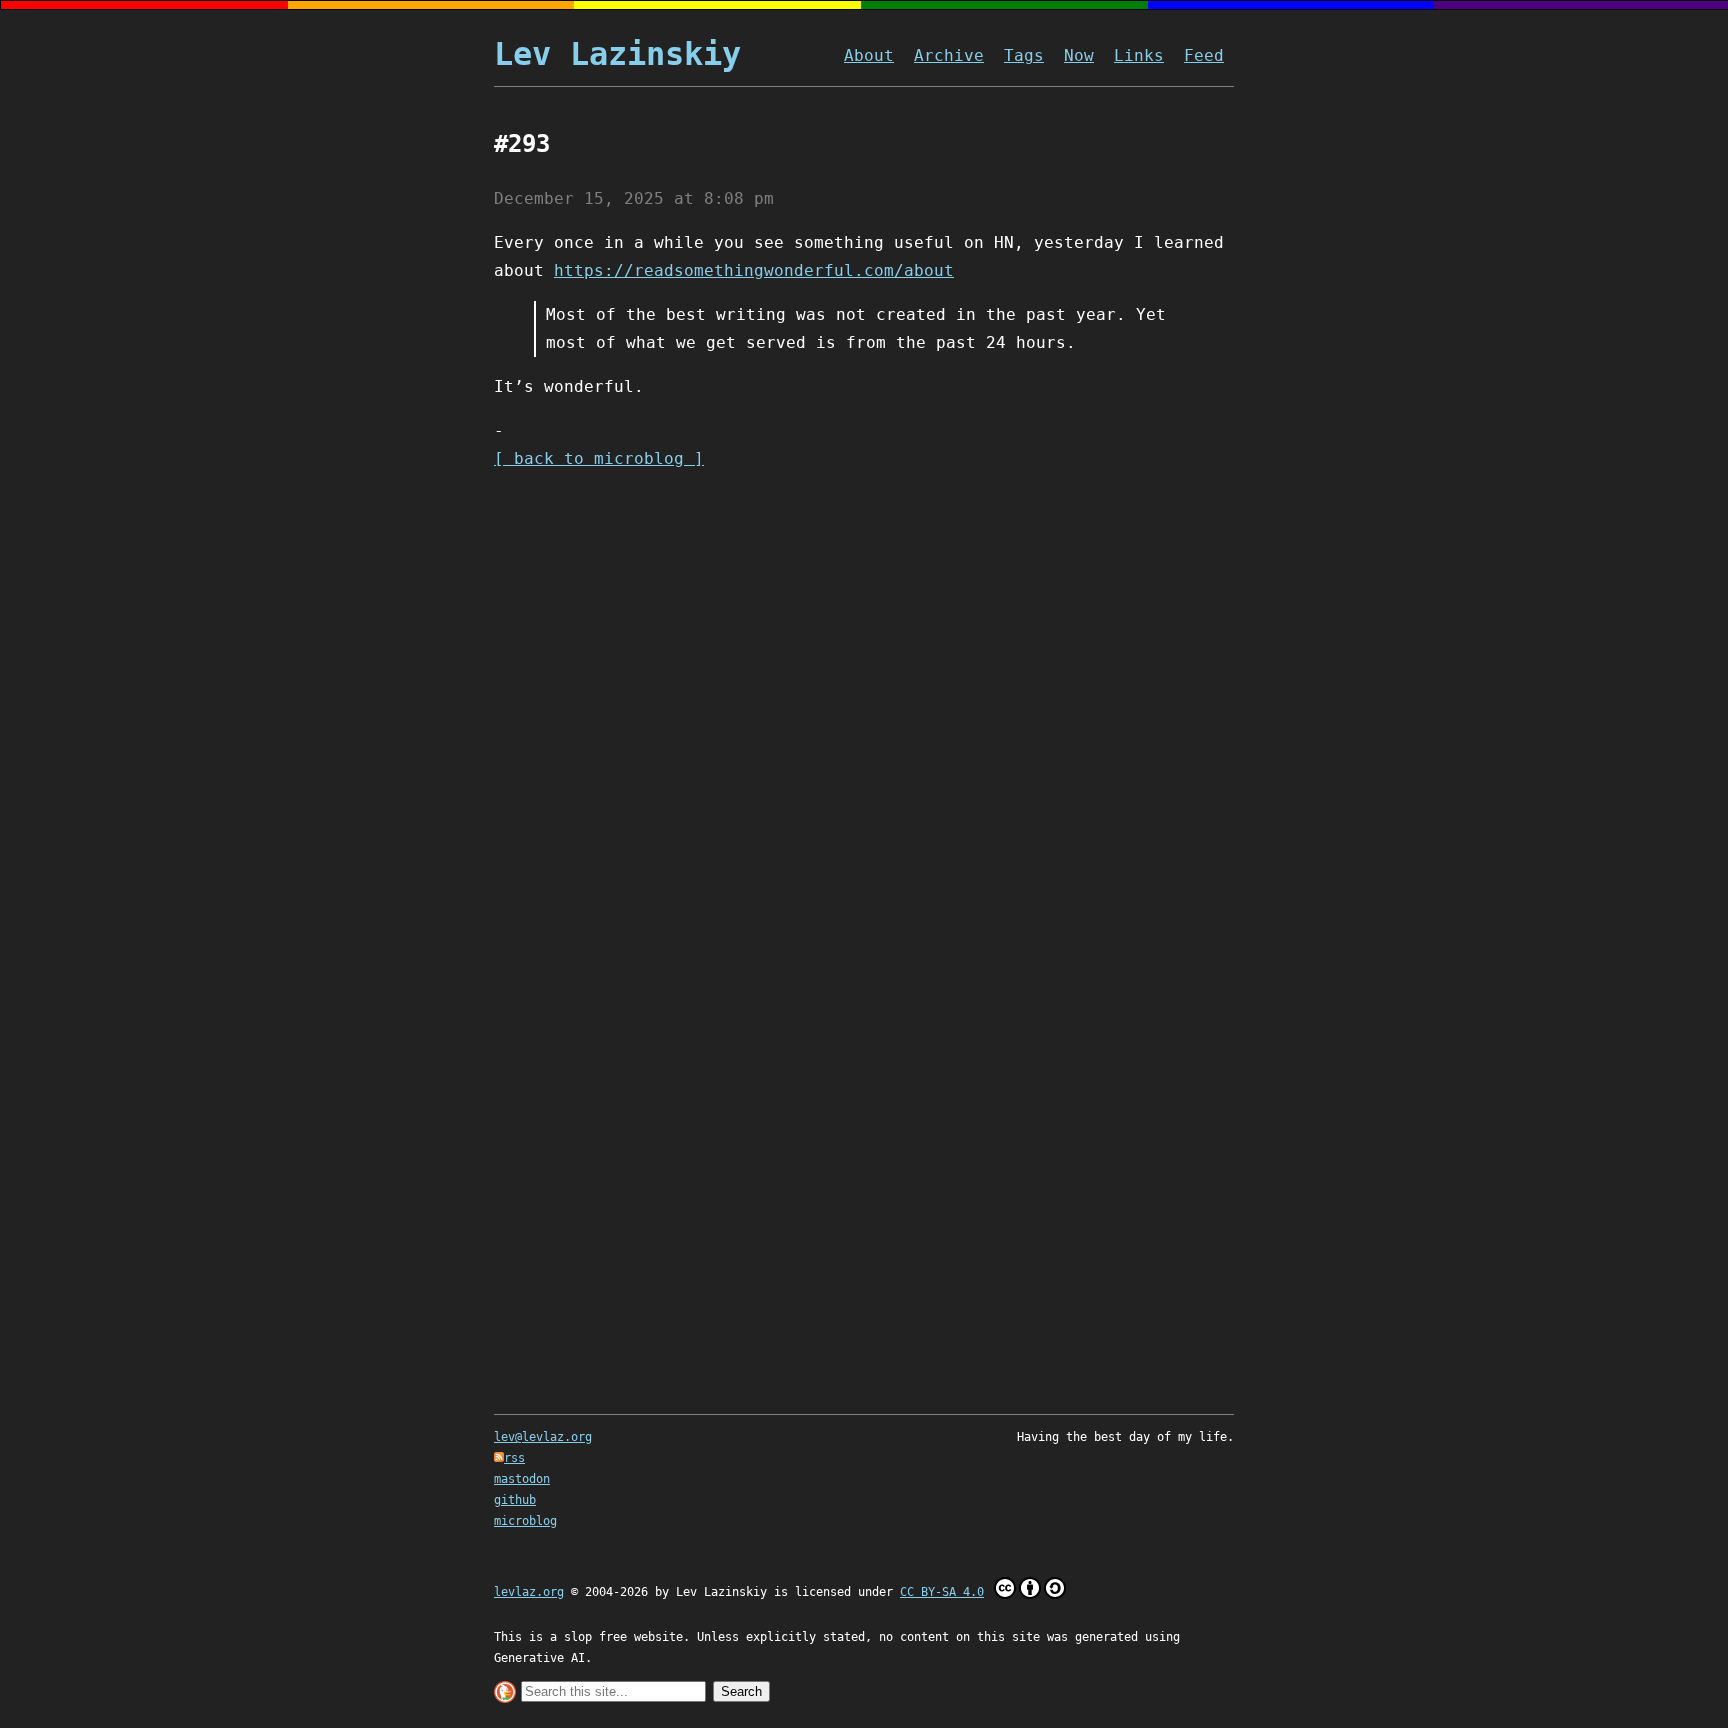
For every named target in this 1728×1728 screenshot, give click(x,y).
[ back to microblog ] (599, 458)
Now (1079, 55)
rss (514, 1458)
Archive (949, 55)
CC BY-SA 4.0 (942, 1592)
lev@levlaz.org (543, 1437)
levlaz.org (529, 1592)
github (515, 1500)
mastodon (522, 1479)
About (869, 55)
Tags (1024, 55)
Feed (1204, 55)
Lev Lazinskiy (617, 54)
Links (1139, 55)
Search (741, 1691)
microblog (525, 1521)
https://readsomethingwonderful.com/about (754, 270)
